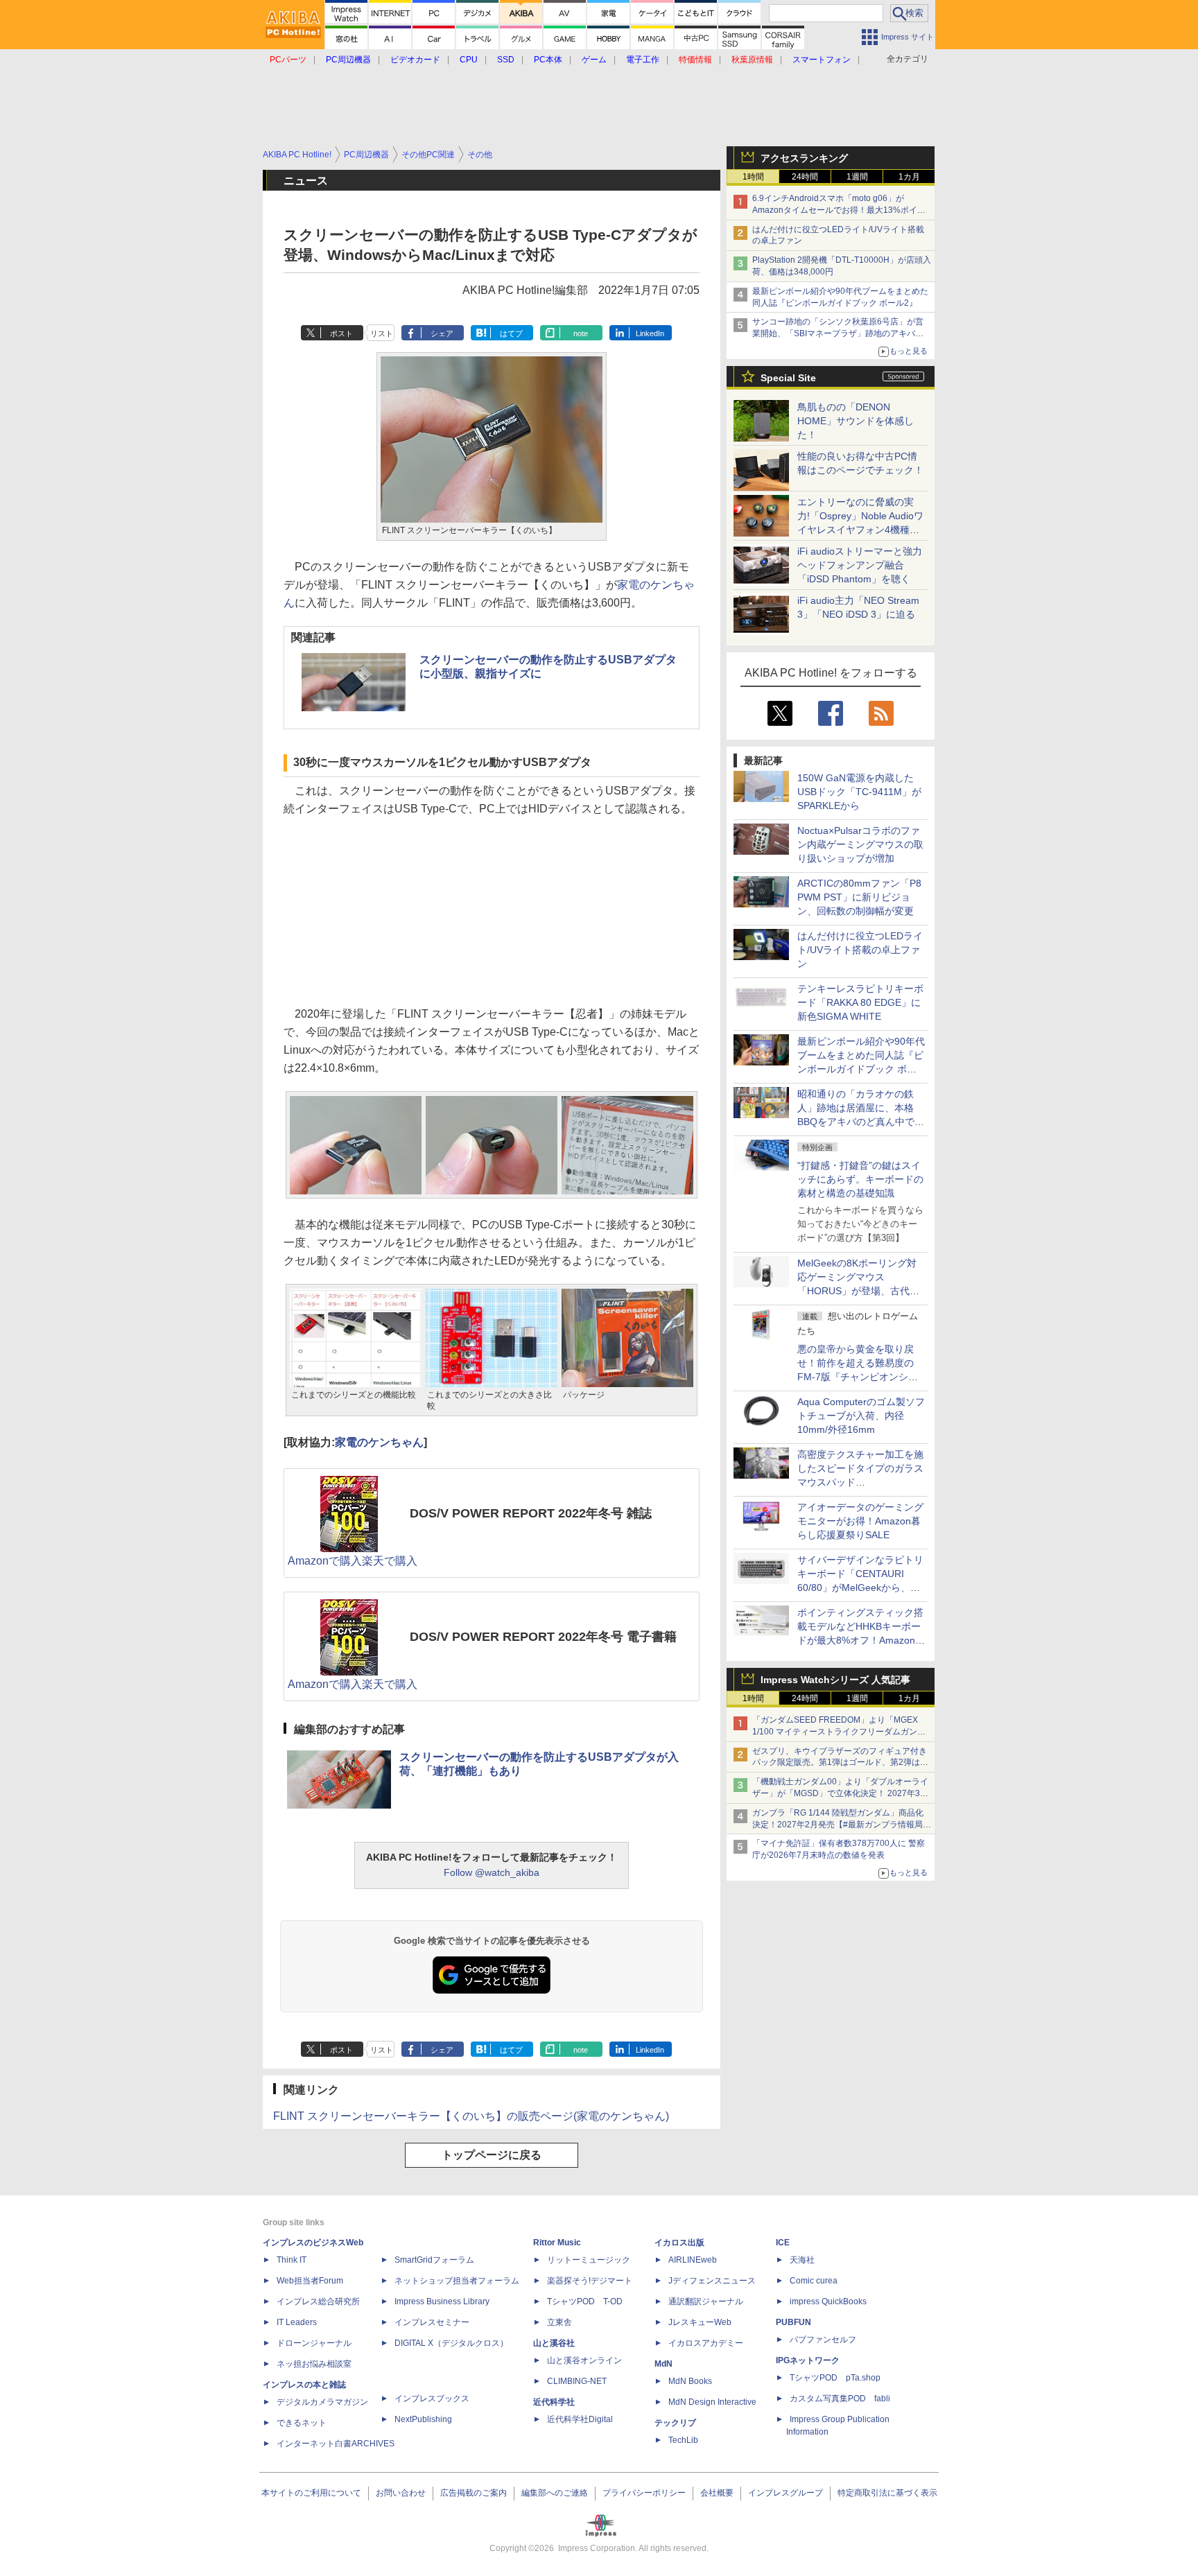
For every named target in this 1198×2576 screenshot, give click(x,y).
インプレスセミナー (432, 2322)
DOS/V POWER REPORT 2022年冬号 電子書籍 (543, 1637)
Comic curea (814, 2281)
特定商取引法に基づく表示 (887, 2493)
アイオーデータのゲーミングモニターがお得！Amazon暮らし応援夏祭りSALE (860, 1521)
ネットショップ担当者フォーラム (457, 2281)
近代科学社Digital (580, 2419)
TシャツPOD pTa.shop (835, 2378)
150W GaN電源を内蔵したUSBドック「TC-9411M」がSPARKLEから (859, 792)
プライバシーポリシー (644, 2493)
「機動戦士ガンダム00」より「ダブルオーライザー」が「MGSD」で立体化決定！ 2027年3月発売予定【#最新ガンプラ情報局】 (840, 1793)
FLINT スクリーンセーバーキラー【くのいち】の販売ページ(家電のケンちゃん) (471, 2116)
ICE (783, 2243)
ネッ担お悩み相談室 (314, 2364)
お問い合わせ (401, 2493)
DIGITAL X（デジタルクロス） (451, 2343)
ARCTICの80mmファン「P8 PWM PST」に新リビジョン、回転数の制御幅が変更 (859, 897)
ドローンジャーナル (314, 2343)
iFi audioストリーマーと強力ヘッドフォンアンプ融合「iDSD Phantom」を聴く (860, 565)
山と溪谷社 (554, 2343)
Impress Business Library (442, 2301)
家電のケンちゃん (379, 1442)
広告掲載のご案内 (474, 2493)
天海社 (802, 2260)
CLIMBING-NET (577, 2381)
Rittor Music (557, 2243)
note (581, 333)
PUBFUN (793, 2322)
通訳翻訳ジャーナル (706, 2301)
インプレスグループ (785, 2493)
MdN (663, 2364)
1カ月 (909, 177)
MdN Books (690, 2381)
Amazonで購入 (325, 1561)
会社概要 (717, 2493)
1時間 (753, 177)
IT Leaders (297, 2322)
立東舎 (559, 2322)
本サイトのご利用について (311, 2493)
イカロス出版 (679, 2243)
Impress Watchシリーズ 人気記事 (835, 1680)
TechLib (683, 2440)
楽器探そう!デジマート (590, 2281)
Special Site (788, 378)
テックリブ (675, 2423)
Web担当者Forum (310, 2281)
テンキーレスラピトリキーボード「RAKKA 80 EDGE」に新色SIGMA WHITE (860, 1002)
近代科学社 (554, 2402)
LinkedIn (650, 333)
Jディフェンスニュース (712, 2281)
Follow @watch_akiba (492, 1872)
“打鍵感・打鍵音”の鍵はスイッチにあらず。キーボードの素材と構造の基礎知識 (860, 1179)
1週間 (857, 177)
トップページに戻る (492, 2155)
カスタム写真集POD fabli (840, 2399)
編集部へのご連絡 (555, 2493)
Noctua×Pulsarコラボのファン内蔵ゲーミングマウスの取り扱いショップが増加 (860, 844)
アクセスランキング (804, 158)
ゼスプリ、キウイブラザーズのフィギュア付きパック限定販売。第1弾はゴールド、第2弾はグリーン (840, 1763)
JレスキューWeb (700, 2322)
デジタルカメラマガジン (322, 2402)
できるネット (302, 2423)
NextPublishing (423, 2419)
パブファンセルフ (823, 2340)
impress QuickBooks (828, 2301)
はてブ (511, 333)
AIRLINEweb (693, 2260)
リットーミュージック (589, 2260)
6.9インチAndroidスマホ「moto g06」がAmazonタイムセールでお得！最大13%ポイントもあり (839, 210)
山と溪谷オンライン (584, 2360)
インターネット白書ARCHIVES (336, 2444)
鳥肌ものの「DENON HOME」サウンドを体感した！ (856, 421)
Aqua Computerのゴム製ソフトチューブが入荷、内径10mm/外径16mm (861, 1416)
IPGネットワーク (808, 2360)
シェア (442, 333)
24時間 (805, 177)
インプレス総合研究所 (318, 2301)
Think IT (292, 2260)
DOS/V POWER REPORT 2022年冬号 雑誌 (531, 1513)
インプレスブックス (432, 2399)
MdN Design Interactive (712, 2402)
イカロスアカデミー (706, 2343)
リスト (382, 333)
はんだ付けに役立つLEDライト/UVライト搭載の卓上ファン (860, 950)
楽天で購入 (390, 1561)
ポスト (341, 333)
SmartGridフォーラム (434, 2260)
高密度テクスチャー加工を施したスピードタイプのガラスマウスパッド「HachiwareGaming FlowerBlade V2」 (860, 1482)
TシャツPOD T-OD (585, 2301)
